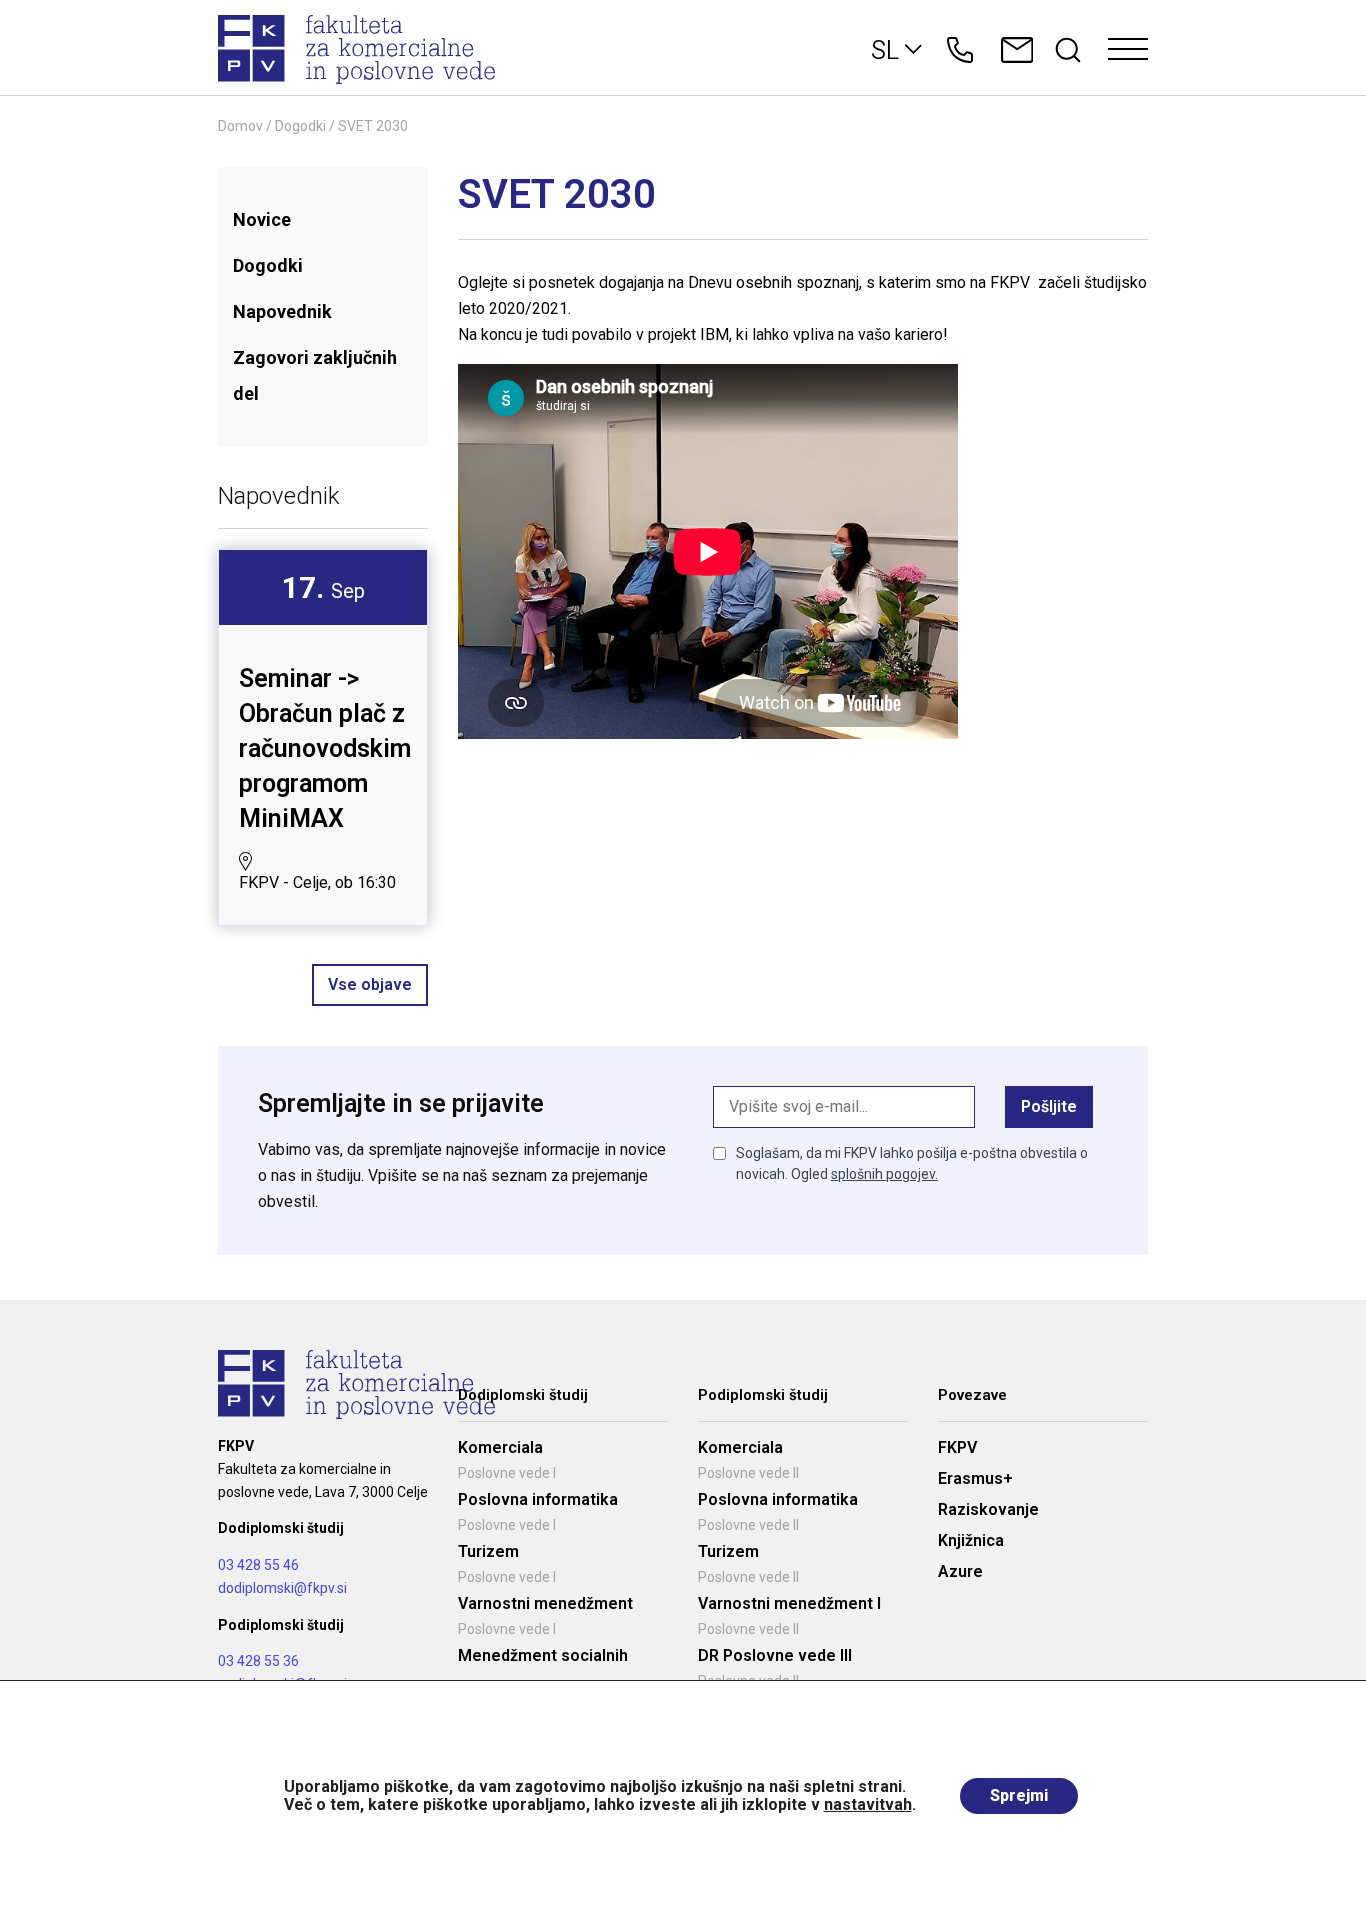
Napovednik (282, 311)
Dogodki (300, 126)
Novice (262, 219)
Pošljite (1049, 1106)
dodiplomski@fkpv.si (282, 1588)
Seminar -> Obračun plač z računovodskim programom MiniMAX (325, 748)
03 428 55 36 (258, 1661)
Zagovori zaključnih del (315, 375)
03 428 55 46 (258, 1565)
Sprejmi (1019, 1795)
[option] (323, 737)
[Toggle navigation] (1128, 50)
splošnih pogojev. (884, 1174)
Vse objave (370, 984)
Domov (240, 126)
